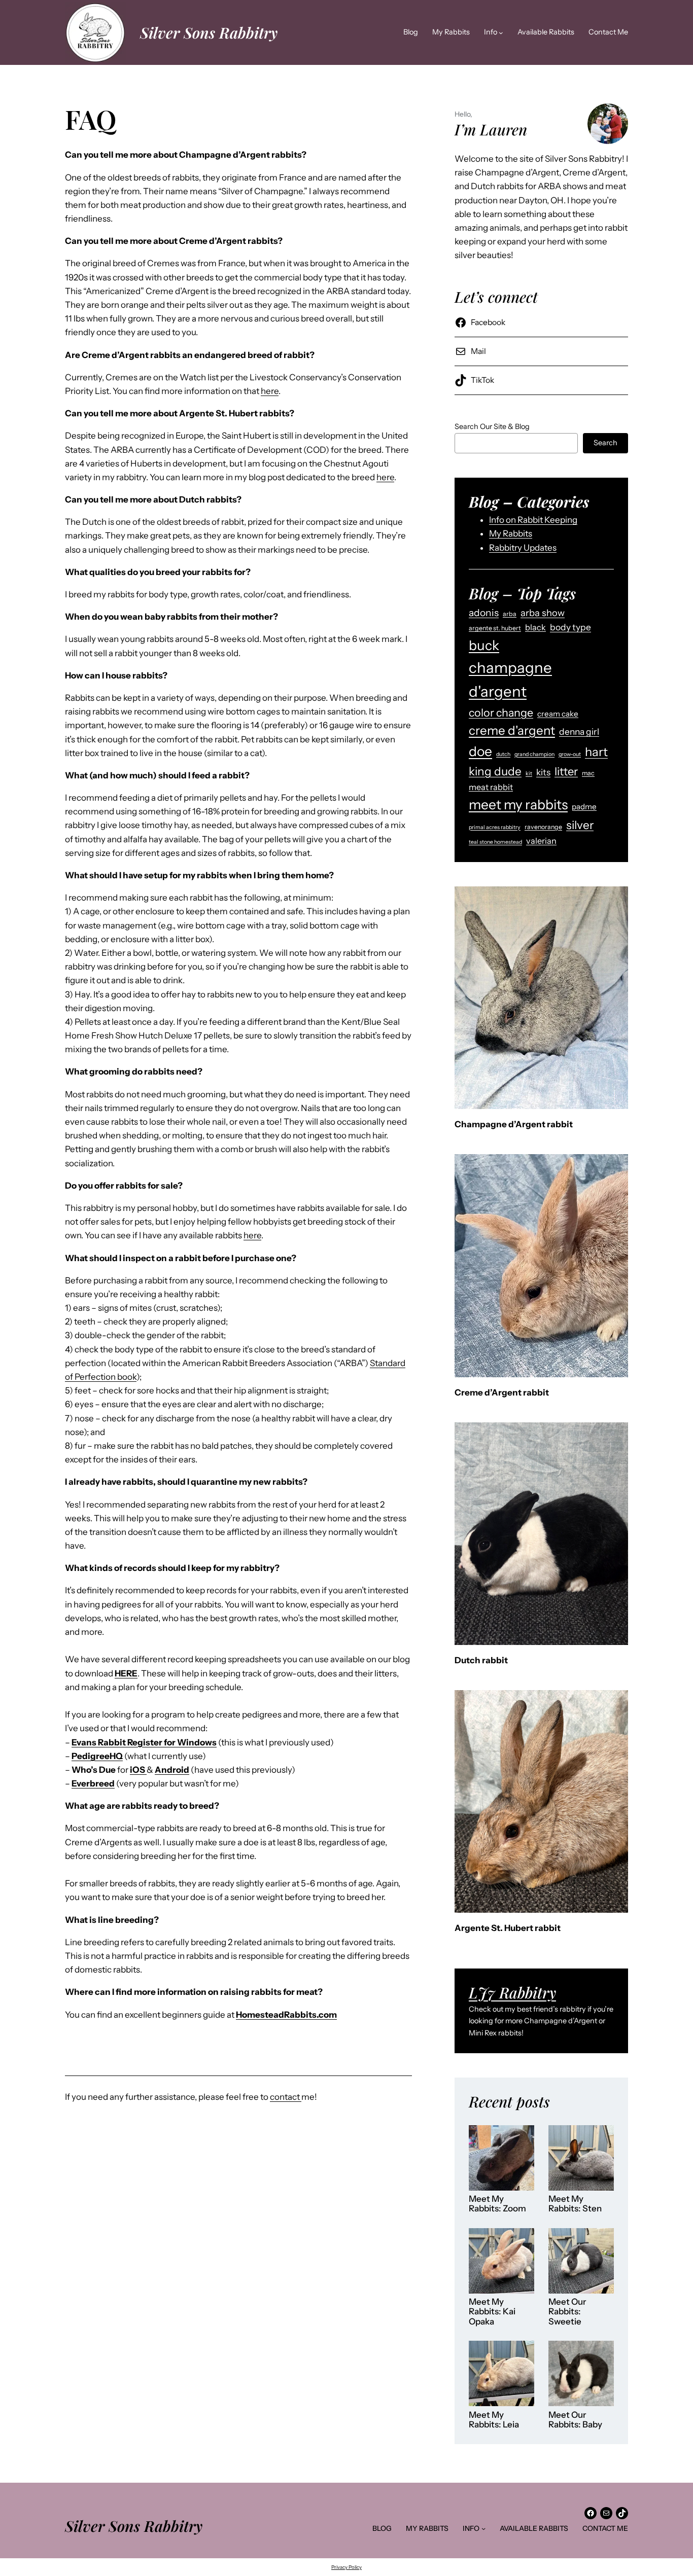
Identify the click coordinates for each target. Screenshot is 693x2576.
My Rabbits (511, 533)
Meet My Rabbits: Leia (494, 2420)
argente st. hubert (495, 628)
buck (484, 645)
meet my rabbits (518, 804)
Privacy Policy (346, 2567)
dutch (503, 754)
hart (596, 752)
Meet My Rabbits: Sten (575, 2204)
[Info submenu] (501, 33)
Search (605, 443)
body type (570, 627)
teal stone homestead (495, 842)
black (535, 627)
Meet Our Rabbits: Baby (575, 2420)
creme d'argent (512, 730)
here (270, 391)
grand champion (534, 754)
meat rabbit (491, 787)
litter (566, 771)
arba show (543, 613)
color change (501, 712)
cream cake (558, 714)
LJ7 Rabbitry (512, 1992)
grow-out (570, 754)
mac (588, 773)
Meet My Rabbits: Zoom (497, 2204)
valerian (541, 841)
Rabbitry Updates (523, 548)
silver (580, 825)
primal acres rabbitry (495, 827)
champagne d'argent (510, 679)
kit (529, 774)
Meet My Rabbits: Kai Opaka (492, 2312)
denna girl (579, 731)
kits (543, 772)
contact (286, 2097)
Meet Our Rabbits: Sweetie (567, 2312)
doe (480, 751)
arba (510, 614)
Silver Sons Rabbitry (209, 32)
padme (584, 807)
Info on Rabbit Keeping (533, 520)
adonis (484, 613)
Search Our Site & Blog (492, 426)
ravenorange (543, 827)
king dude (495, 771)
